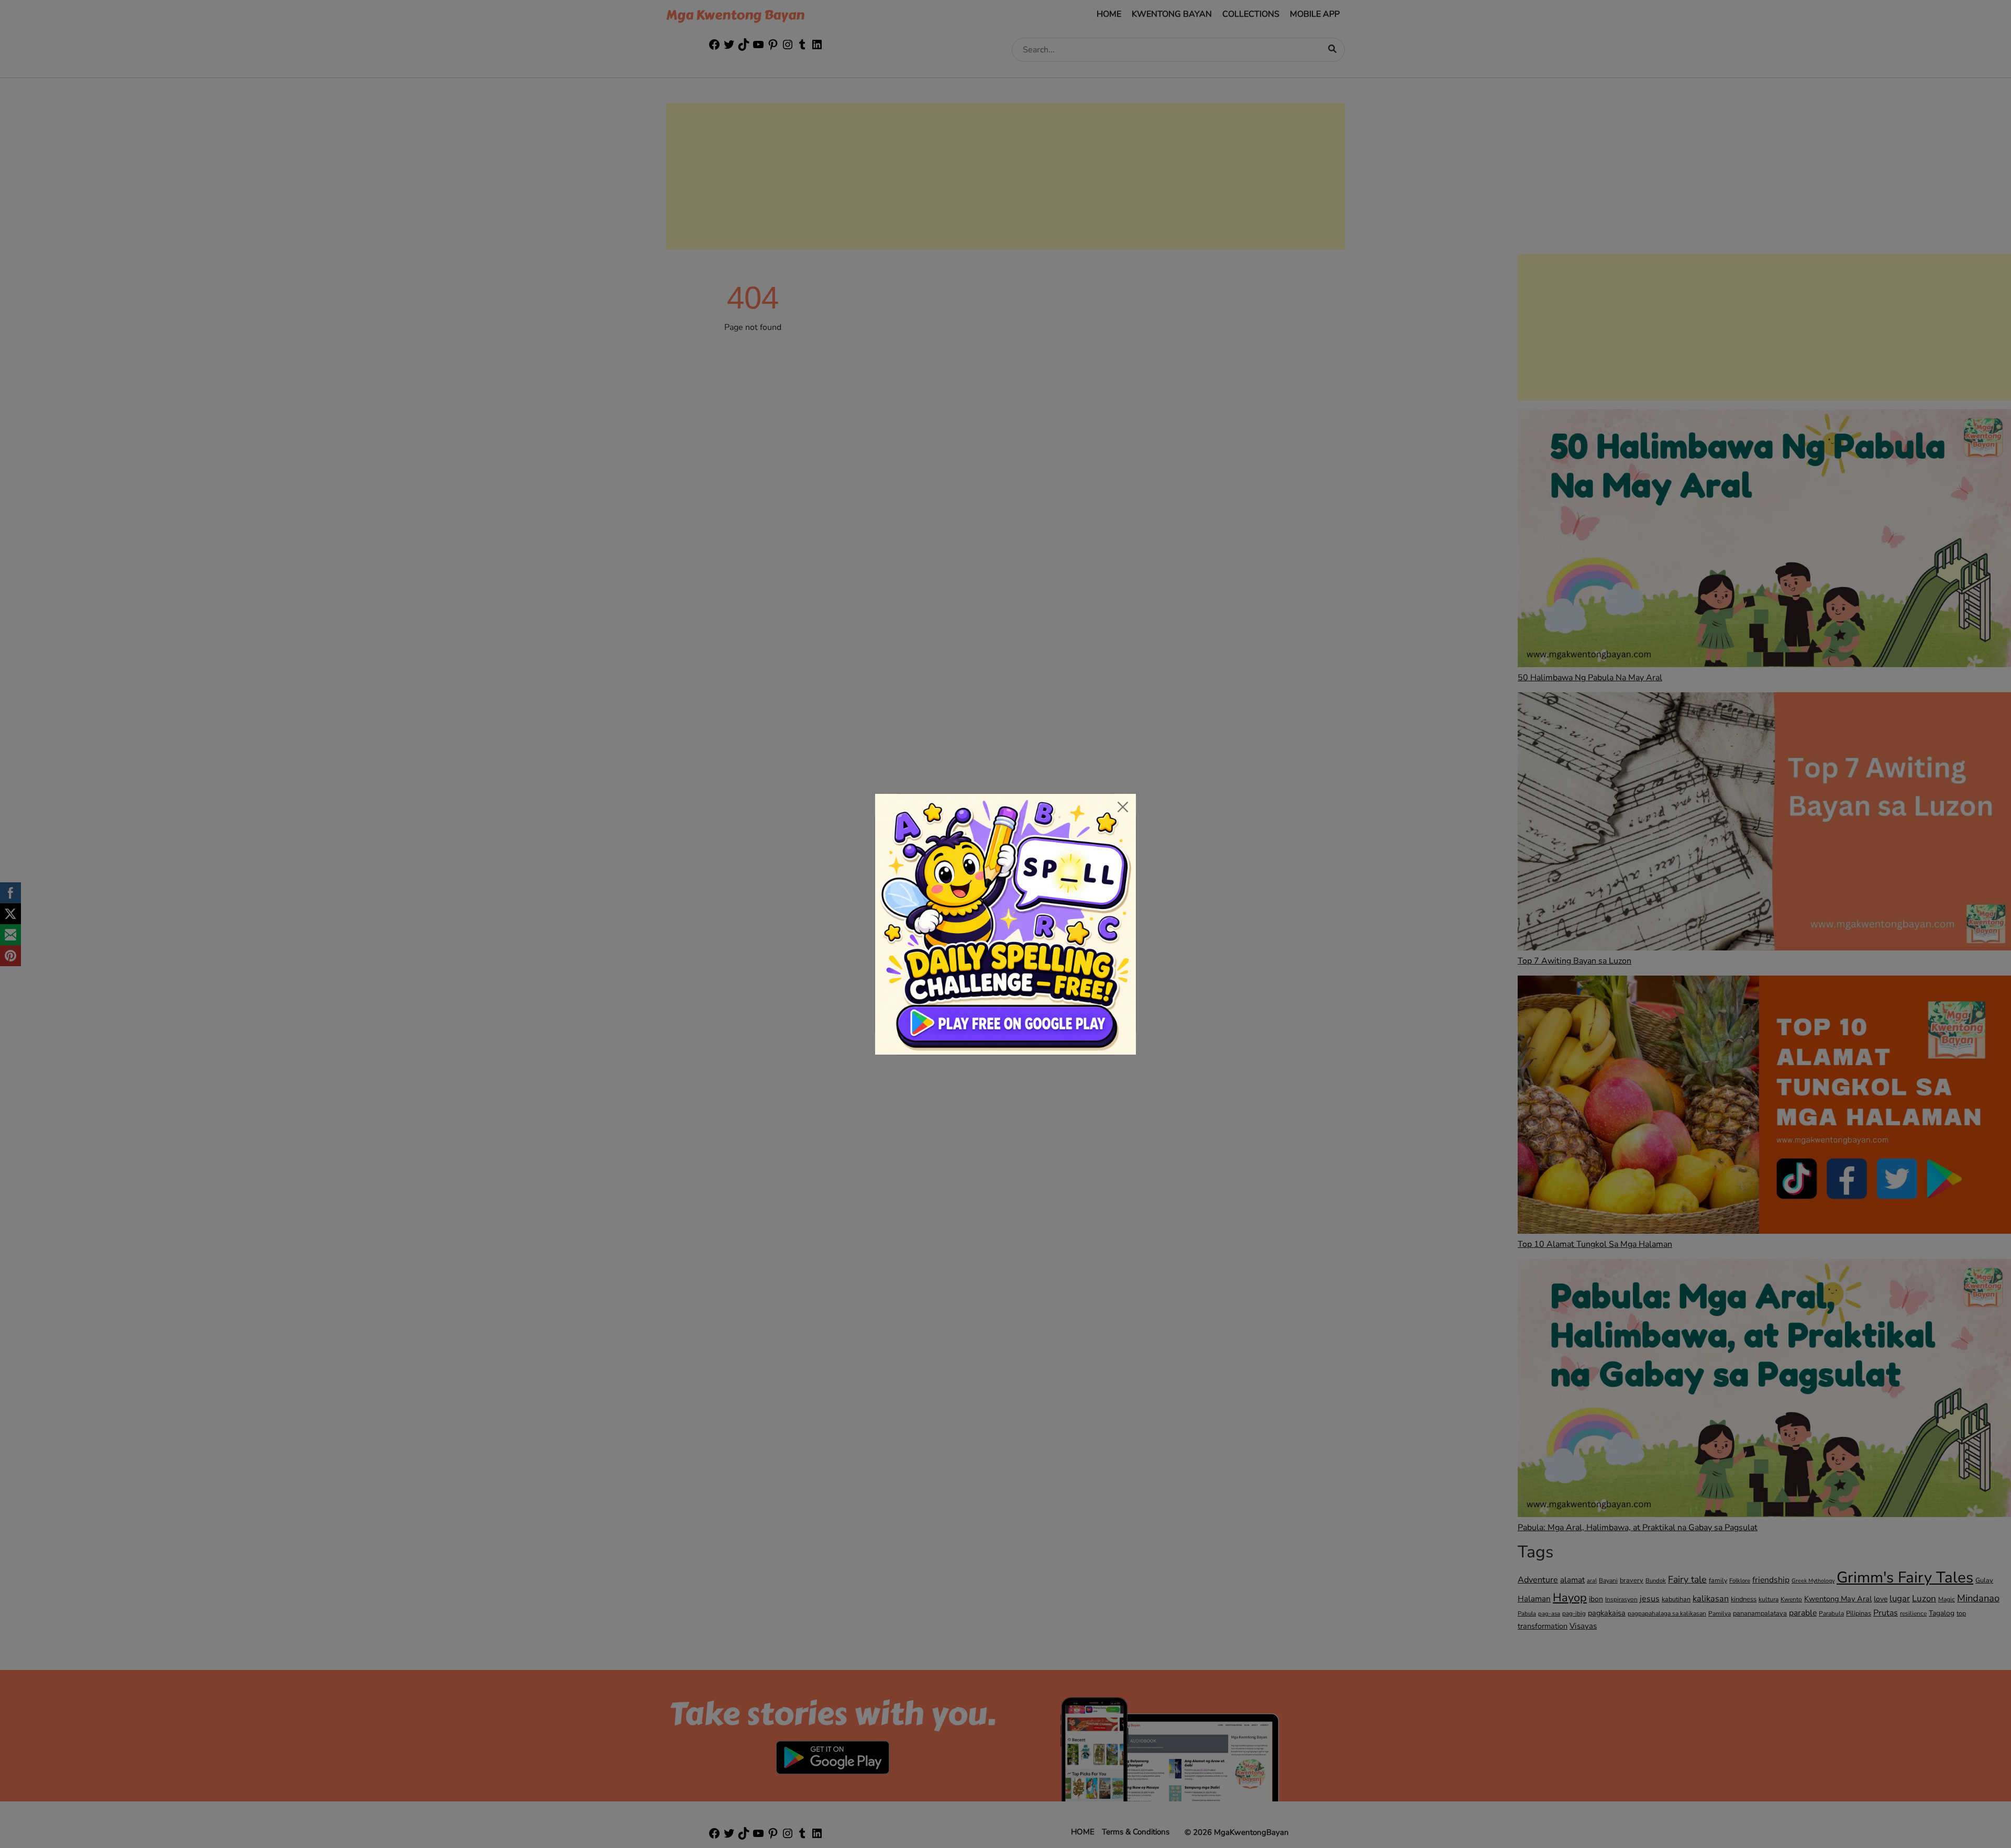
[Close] (1123, 807)
